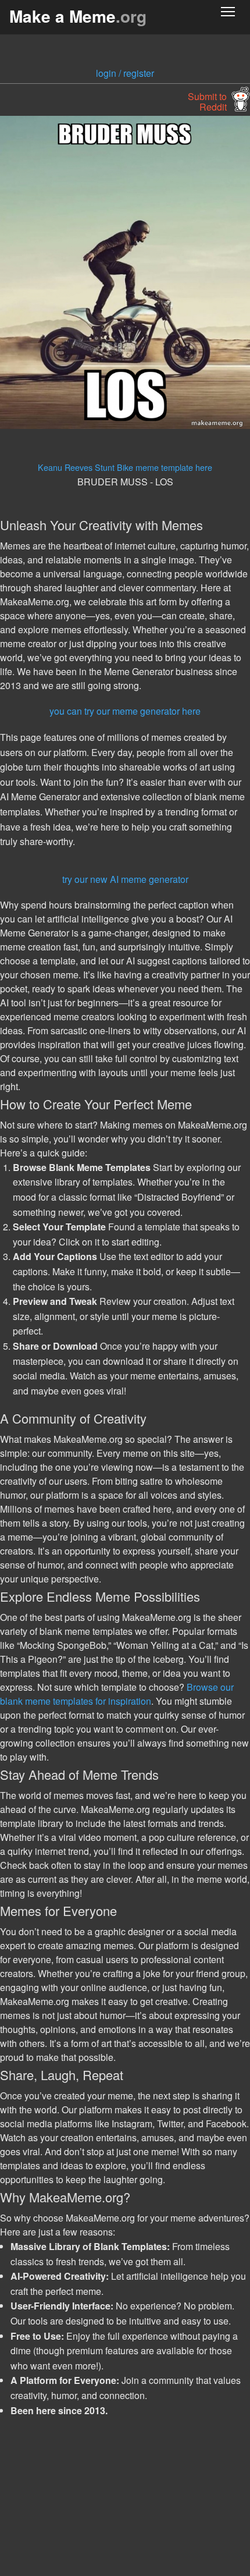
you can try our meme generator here (125, 711)
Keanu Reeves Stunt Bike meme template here (125, 467)
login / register (125, 73)
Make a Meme (78, 16)
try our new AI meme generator (125, 879)
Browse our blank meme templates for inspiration (117, 1694)
